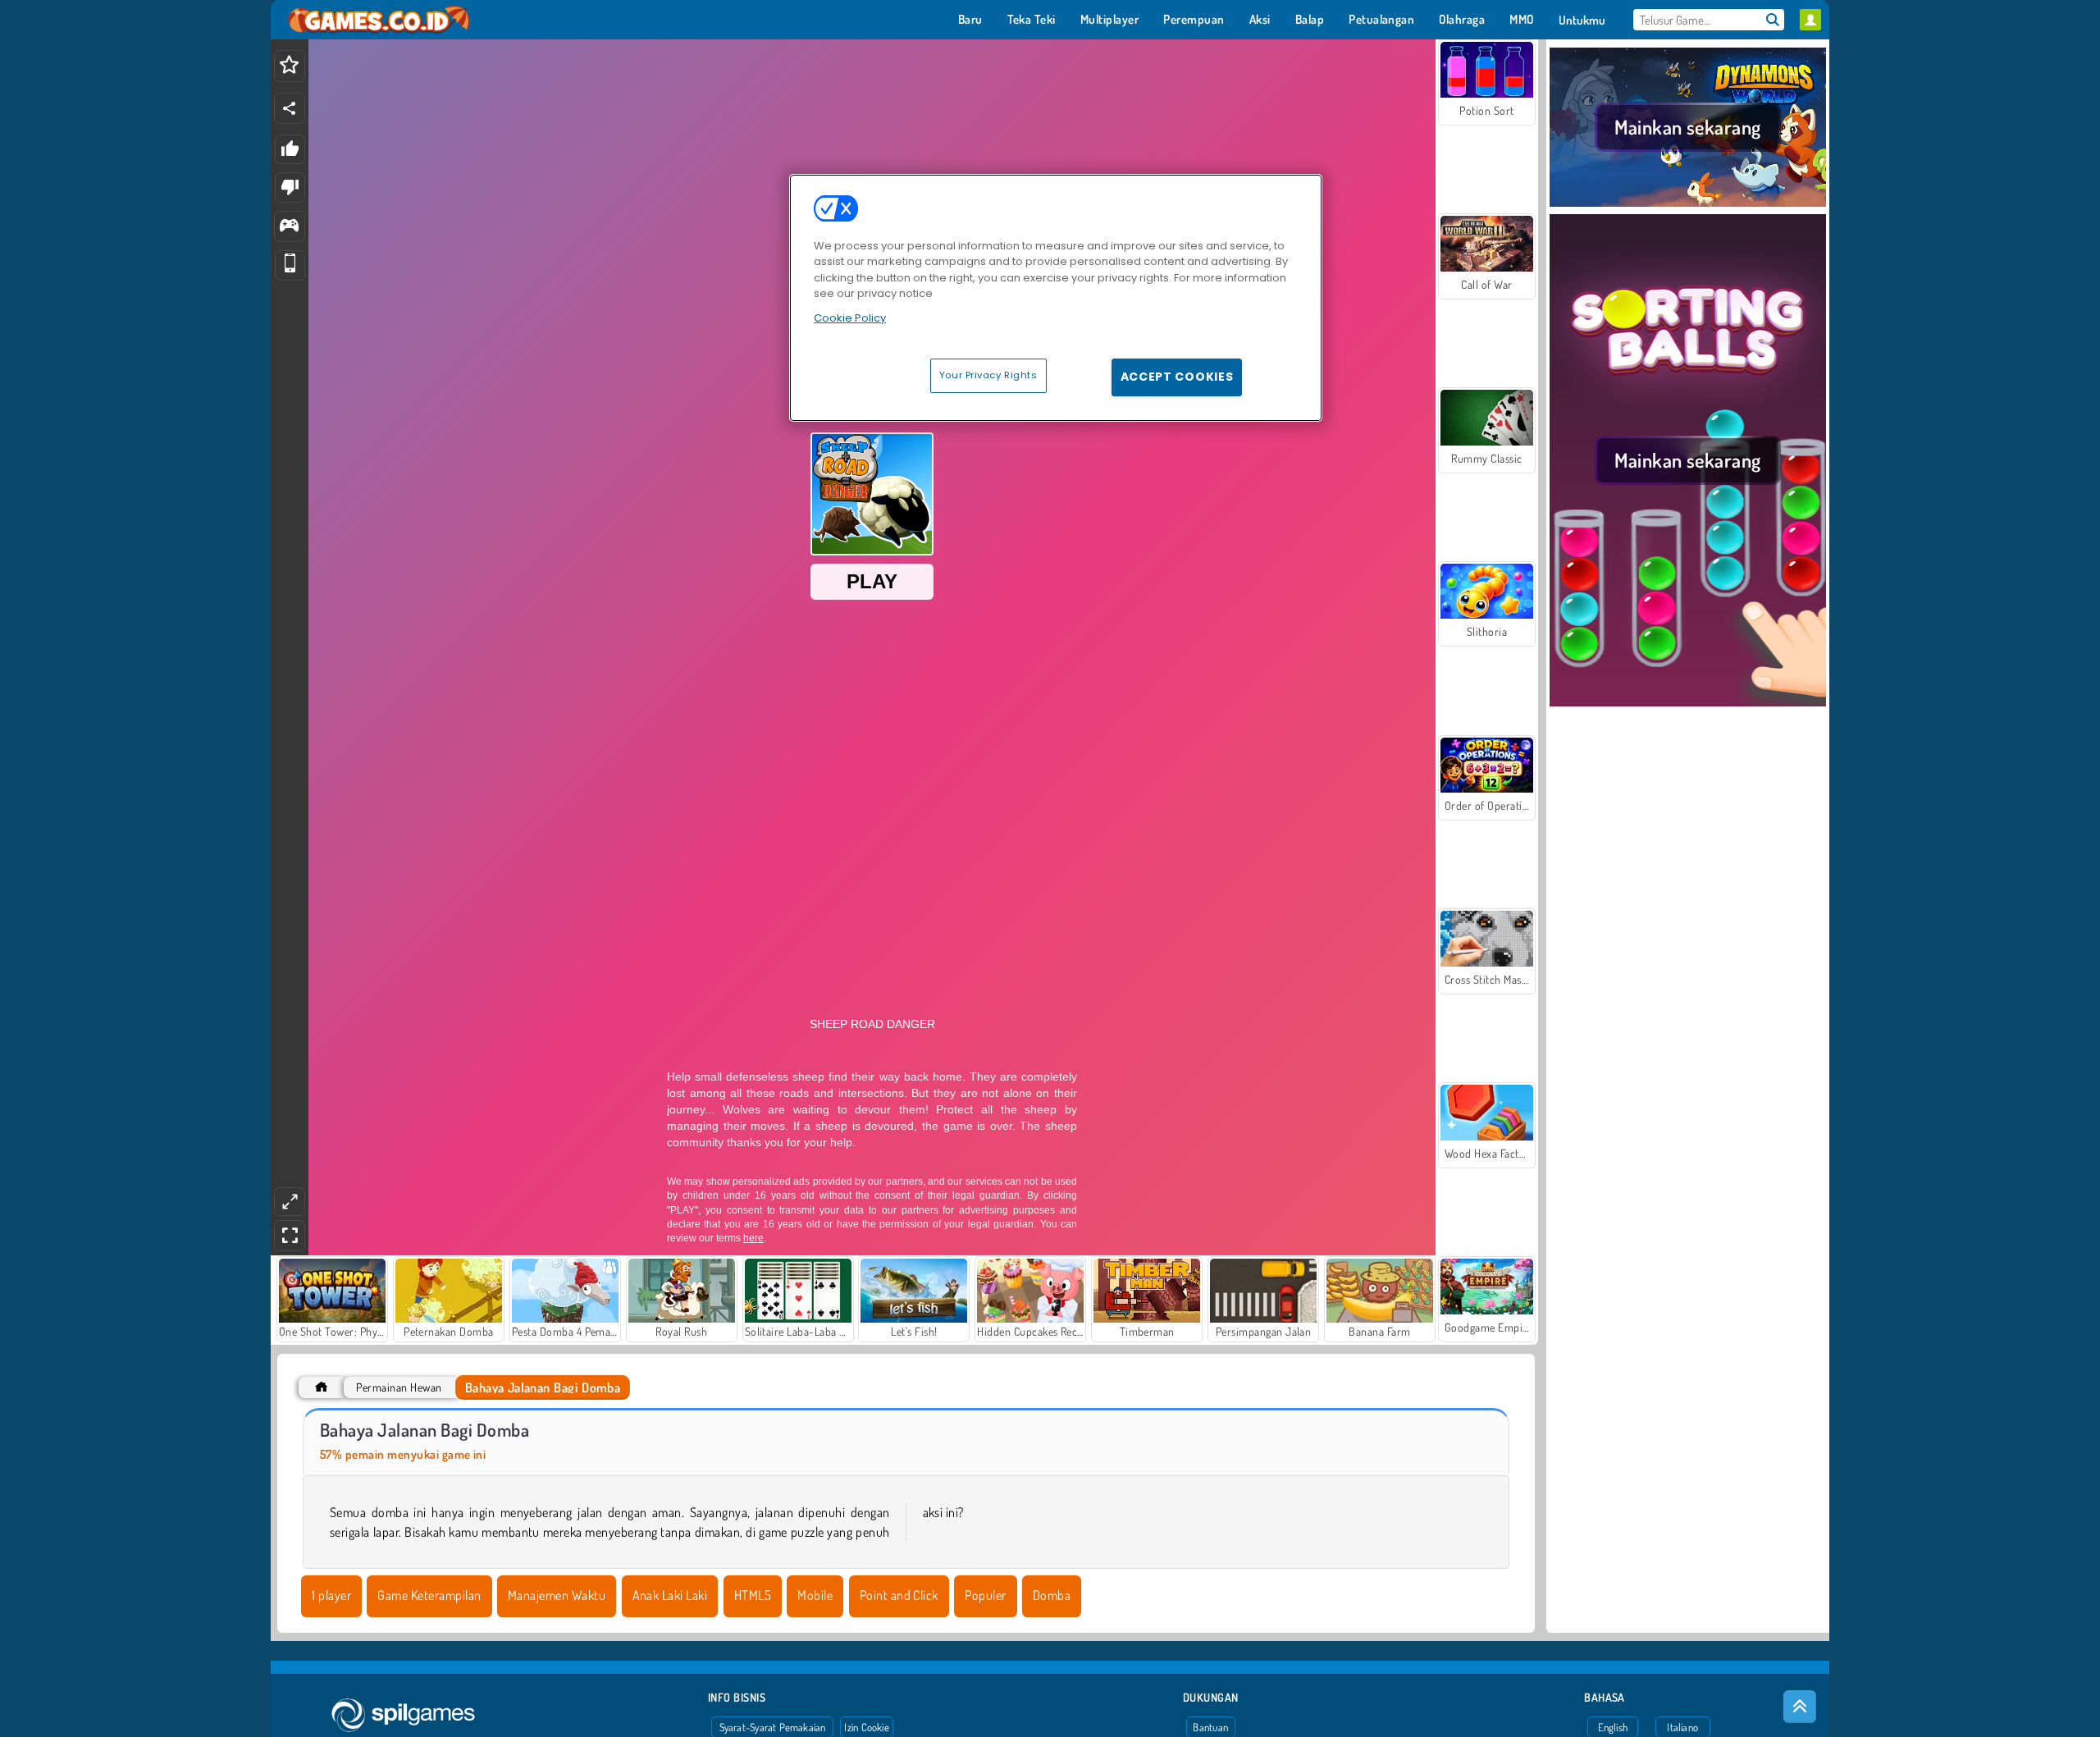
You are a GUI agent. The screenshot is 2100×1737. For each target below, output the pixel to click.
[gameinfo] (289, 227)
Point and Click (899, 1595)
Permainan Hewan (399, 1387)
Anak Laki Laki (670, 1595)
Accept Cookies (1177, 377)
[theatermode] (290, 1202)
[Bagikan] (290, 108)
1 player (331, 1595)
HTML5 (753, 1595)
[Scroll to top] (1800, 1707)
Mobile (815, 1595)
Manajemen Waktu (557, 1595)
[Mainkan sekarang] (1688, 204)
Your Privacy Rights (988, 375)
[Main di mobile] (290, 265)
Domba (1052, 1595)
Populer (985, 1595)
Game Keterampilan (429, 1595)
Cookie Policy (850, 318)
